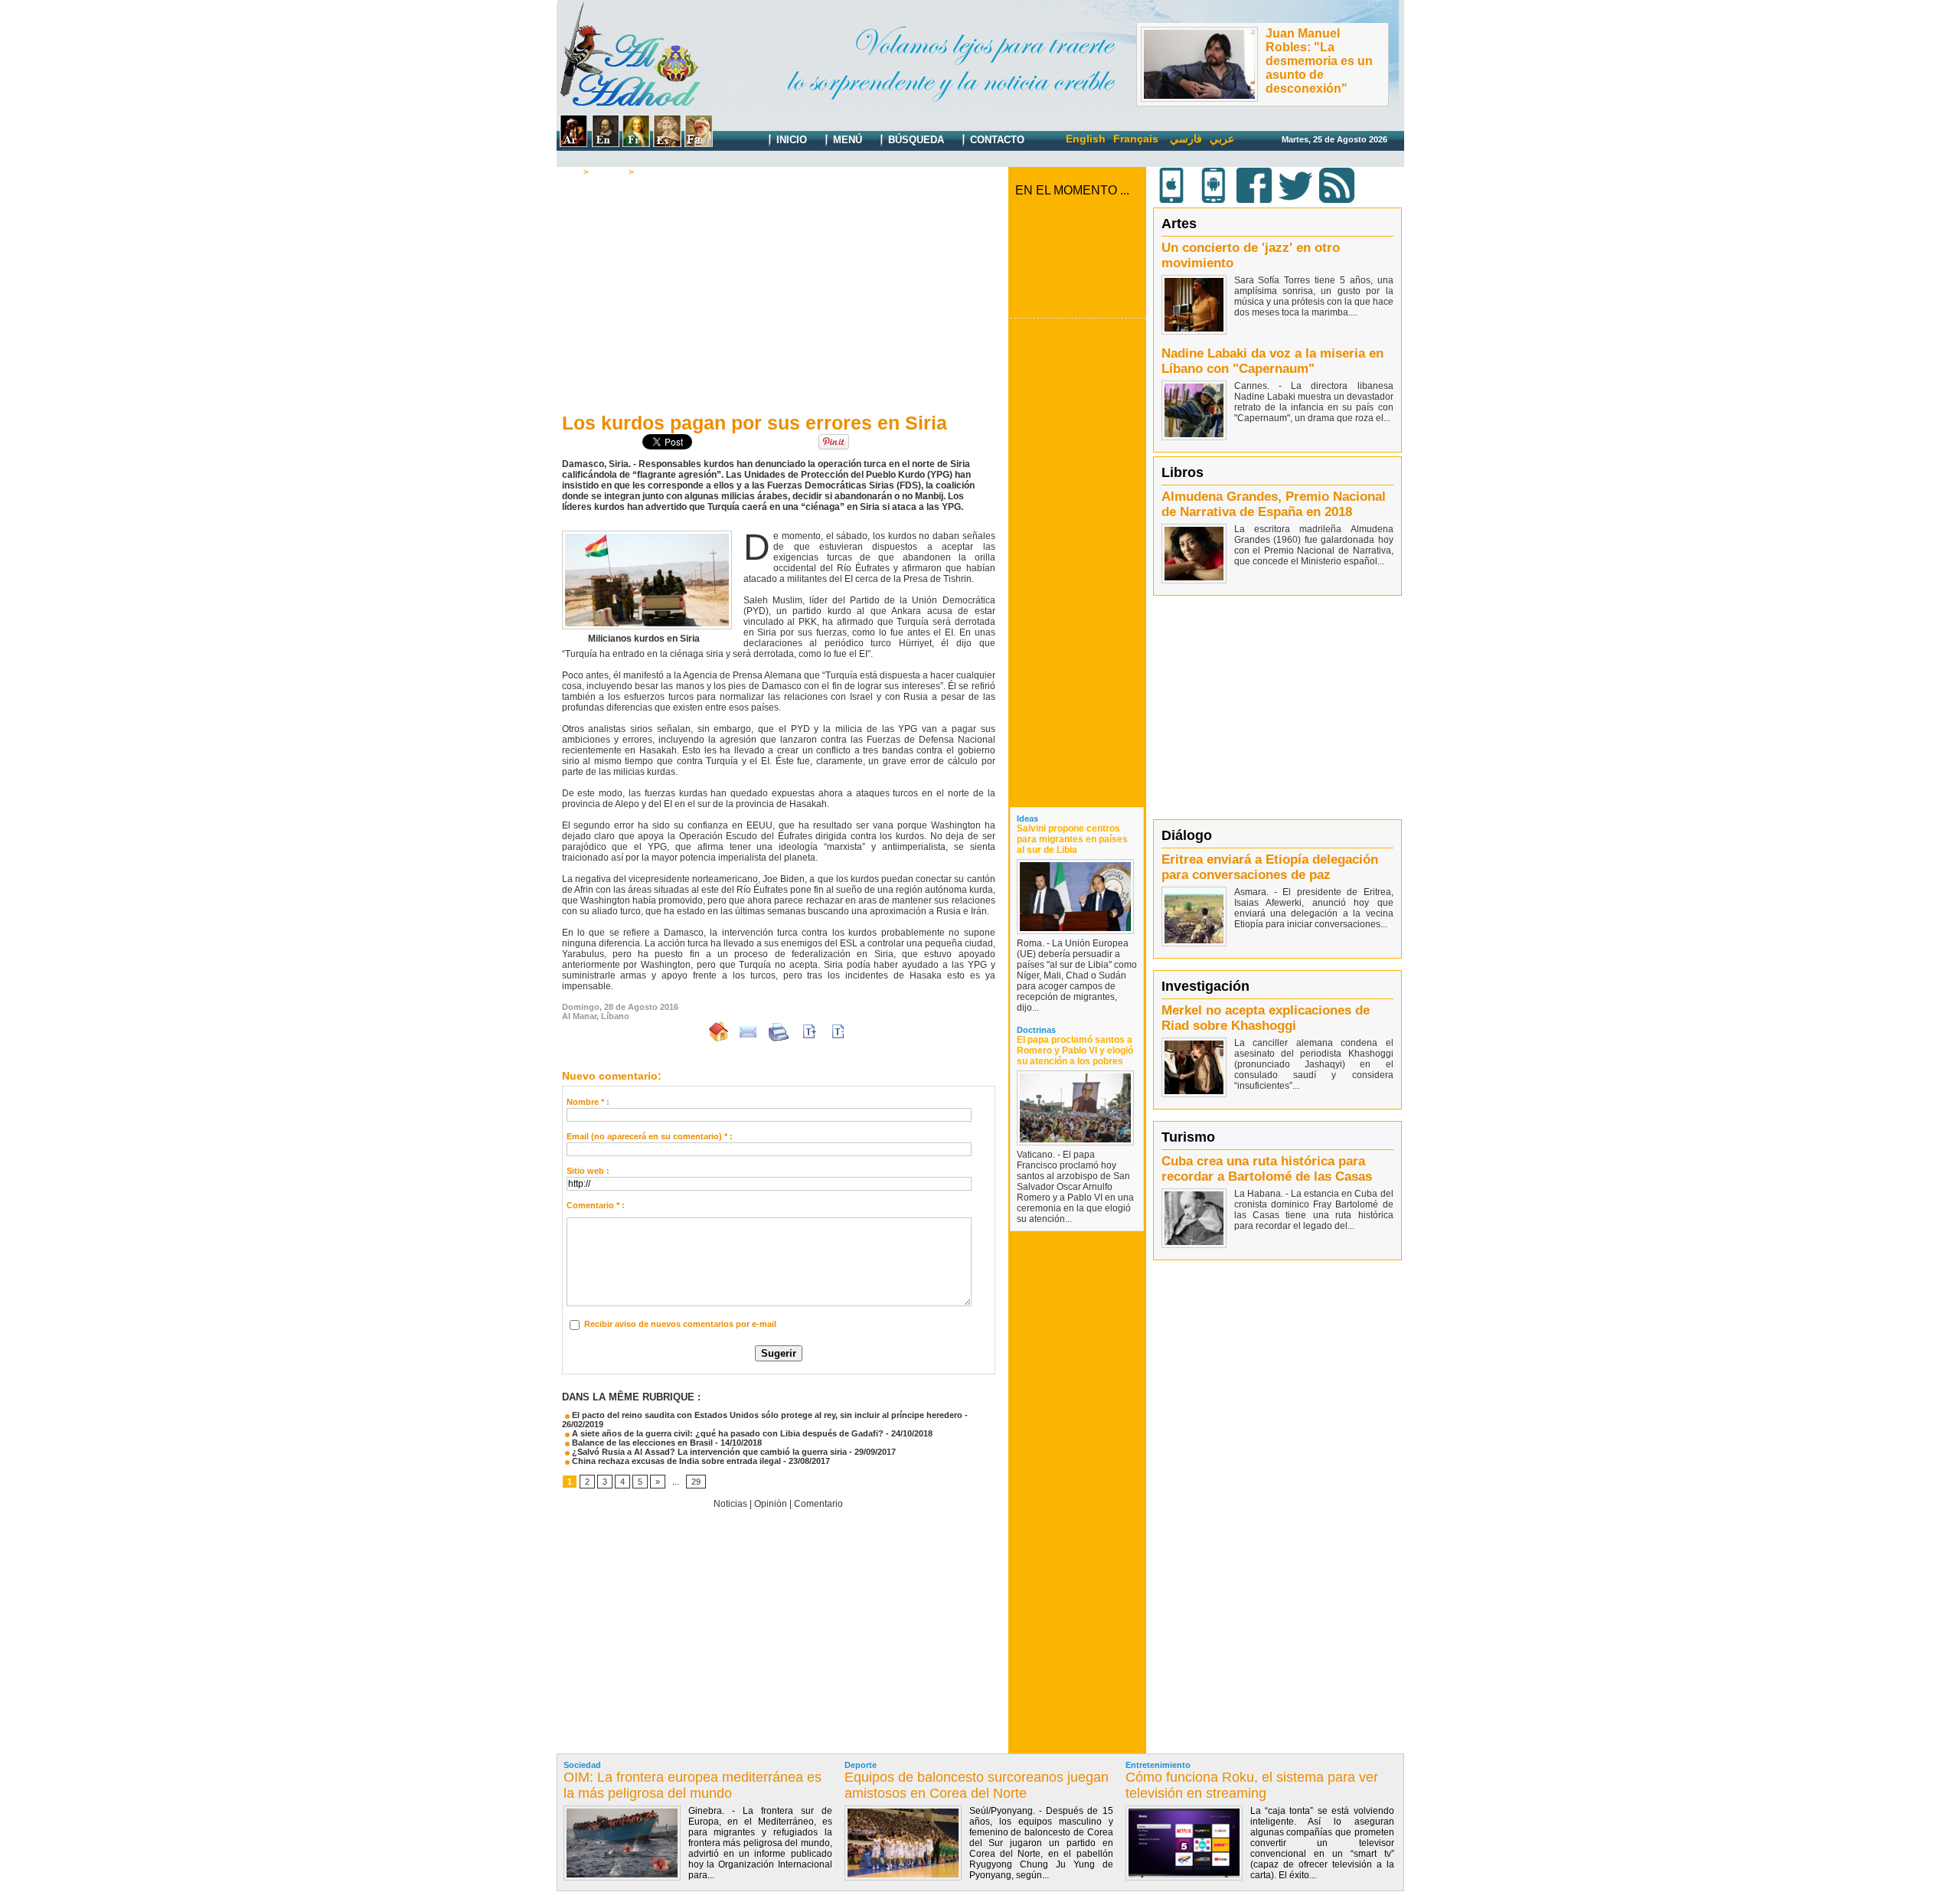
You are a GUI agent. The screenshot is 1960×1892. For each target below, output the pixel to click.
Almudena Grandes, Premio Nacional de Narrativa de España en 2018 (1274, 504)
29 (696, 1482)
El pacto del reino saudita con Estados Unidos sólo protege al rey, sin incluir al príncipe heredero (766, 1415)
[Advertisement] (779, 292)
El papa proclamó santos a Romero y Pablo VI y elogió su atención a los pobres (1075, 1051)
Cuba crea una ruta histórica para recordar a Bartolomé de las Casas (1267, 1169)
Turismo (1188, 1137)
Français (1136, 139)
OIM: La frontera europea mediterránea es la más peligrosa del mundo (693, 1785)
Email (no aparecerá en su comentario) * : (650, 1136)
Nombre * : (588, 1102)
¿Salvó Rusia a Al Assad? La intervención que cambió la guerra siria (708, 1452)
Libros (1183, 472)
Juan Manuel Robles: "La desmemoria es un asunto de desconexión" (1319, 61)
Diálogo (1187, 835)
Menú (846, 140)
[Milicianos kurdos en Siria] (647, 535)
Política (609, 172)
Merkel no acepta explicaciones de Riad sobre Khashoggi (1266, 1018)
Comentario (663, 172)
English (1086, 139)
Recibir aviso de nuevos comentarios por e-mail (680, 1324)
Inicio (790, 140)
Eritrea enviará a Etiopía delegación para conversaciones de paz (1270, 867)
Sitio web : (588, 1171)
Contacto (996, 140)
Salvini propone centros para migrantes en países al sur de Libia (1072, 839)
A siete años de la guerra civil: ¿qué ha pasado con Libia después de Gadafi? (727, 1433)
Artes (1179, 224)
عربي (1222, 139)
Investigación (1205, 986)
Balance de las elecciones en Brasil (641, 1443)
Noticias (730, 1504)
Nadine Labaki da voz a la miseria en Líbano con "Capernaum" (1272, 361)
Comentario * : (596, 1205)
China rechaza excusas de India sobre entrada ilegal (675, 1461)
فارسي (1186, 139)
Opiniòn (771, 1504)
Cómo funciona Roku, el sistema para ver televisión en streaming (1252, 1785)
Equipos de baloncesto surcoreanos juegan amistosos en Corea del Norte (977, 1785)
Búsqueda (915, 140)
